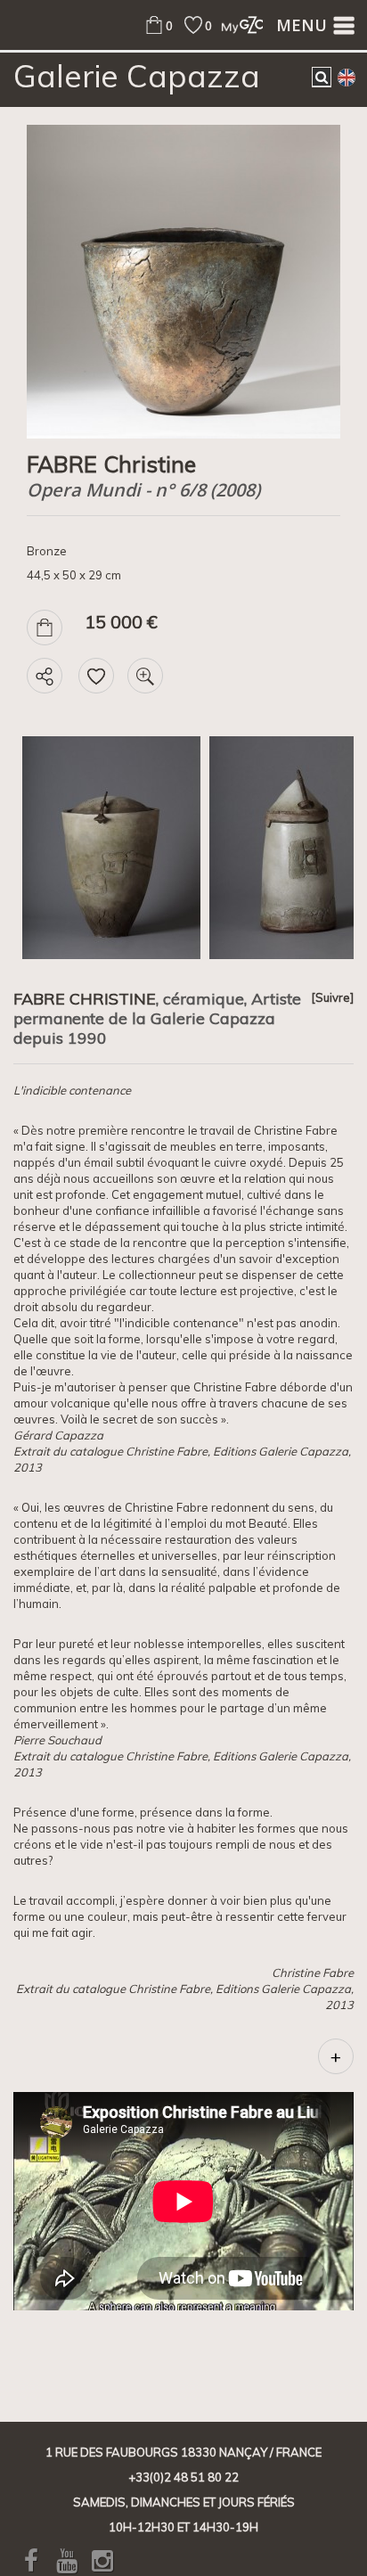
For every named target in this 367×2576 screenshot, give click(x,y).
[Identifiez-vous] (237, 25)
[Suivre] (332, 997)
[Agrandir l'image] (145, 676)
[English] (347, 77)
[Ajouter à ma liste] (96, 676)
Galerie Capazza (137, 76)
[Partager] (45, 676)
